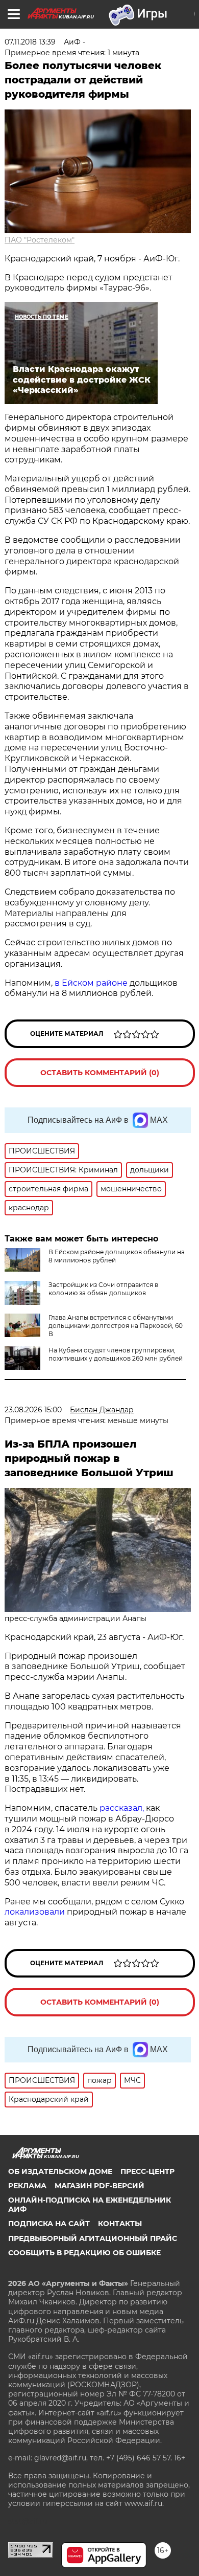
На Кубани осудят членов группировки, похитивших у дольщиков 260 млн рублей (116, 1354)
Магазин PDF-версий (99, 2186)
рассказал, (122, 1808)
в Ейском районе (90, 983)
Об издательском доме (60, 2171)
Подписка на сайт (49, 2224)
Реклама (27, 2186)
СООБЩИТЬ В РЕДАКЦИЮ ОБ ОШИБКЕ (84, 2253)
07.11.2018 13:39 (30, 42)
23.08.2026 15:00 (33, 1410)
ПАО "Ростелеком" (40, 240)
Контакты (120, 2224)
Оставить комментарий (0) (100, 1073)
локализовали (35, 1912)
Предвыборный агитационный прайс (93, 2238)
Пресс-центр (147, 2171)
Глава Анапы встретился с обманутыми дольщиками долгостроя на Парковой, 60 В (116, 1326)
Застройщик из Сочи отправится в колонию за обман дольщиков (103, 1289)
